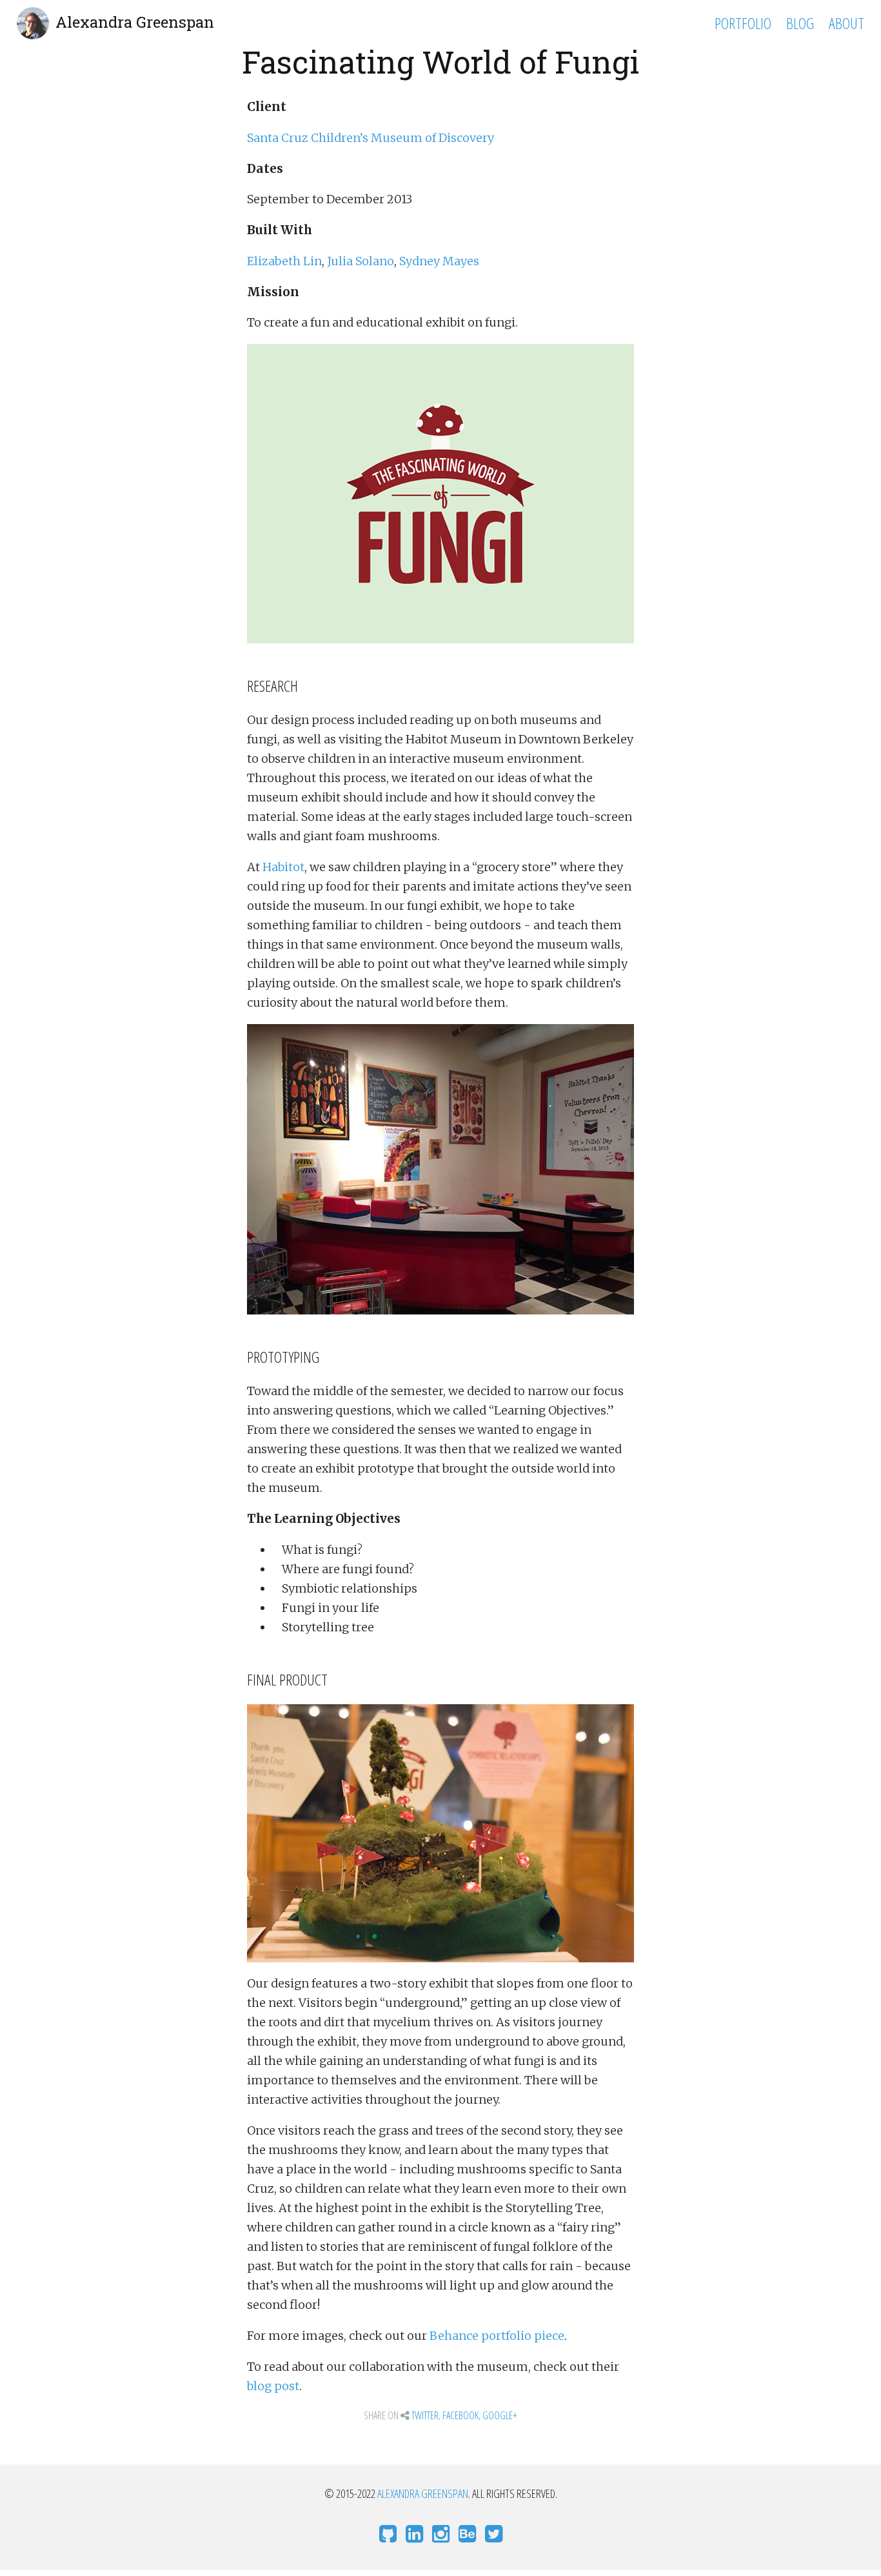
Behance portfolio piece (497, 2336)
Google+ (500, 2415)
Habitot (283, 867)
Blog (800, 23)
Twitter (425, 2415)
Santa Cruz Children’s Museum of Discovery (371, 138)
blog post (273, 2386)
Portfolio (743, 23)
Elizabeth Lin (284, 261)
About (846, 23)
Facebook (460, 2415)
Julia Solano (361, 261)
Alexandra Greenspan (135, 22)
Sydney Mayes (439, 261)
